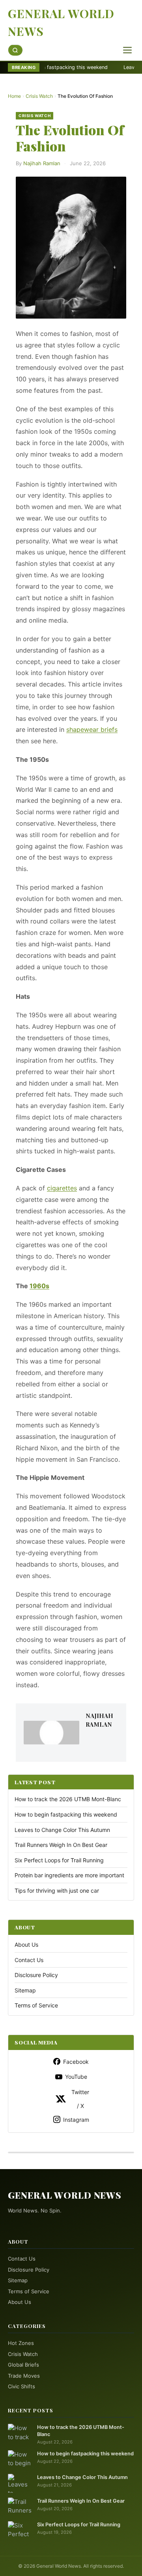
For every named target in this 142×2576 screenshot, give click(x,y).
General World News (61, 22)
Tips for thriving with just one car (57, 1890)
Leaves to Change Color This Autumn (62, 1830)
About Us (26, 1945)
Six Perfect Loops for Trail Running (59, 1860)
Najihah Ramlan (42, 163)
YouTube (76, 2077)
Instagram (76, 2120)
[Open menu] (127, 50)
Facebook (76, 2062)
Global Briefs (23, 2365)
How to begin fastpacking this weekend (66, 1814)
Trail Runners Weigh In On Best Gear (61, 1845)
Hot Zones (21, 2343)
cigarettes (62, 1188)
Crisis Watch (39, 96)
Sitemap (25, 1990)
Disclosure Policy (36, 1975)
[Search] (15, 50)
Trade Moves (24, 2376)
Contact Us (29, 1960)
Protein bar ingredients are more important (69, 1875)
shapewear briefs (92, 729)
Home (14, 96)
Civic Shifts (21, 2386)
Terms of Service (36, 2005)
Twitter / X (80, 2099)
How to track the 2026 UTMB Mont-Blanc (68, 1799)
